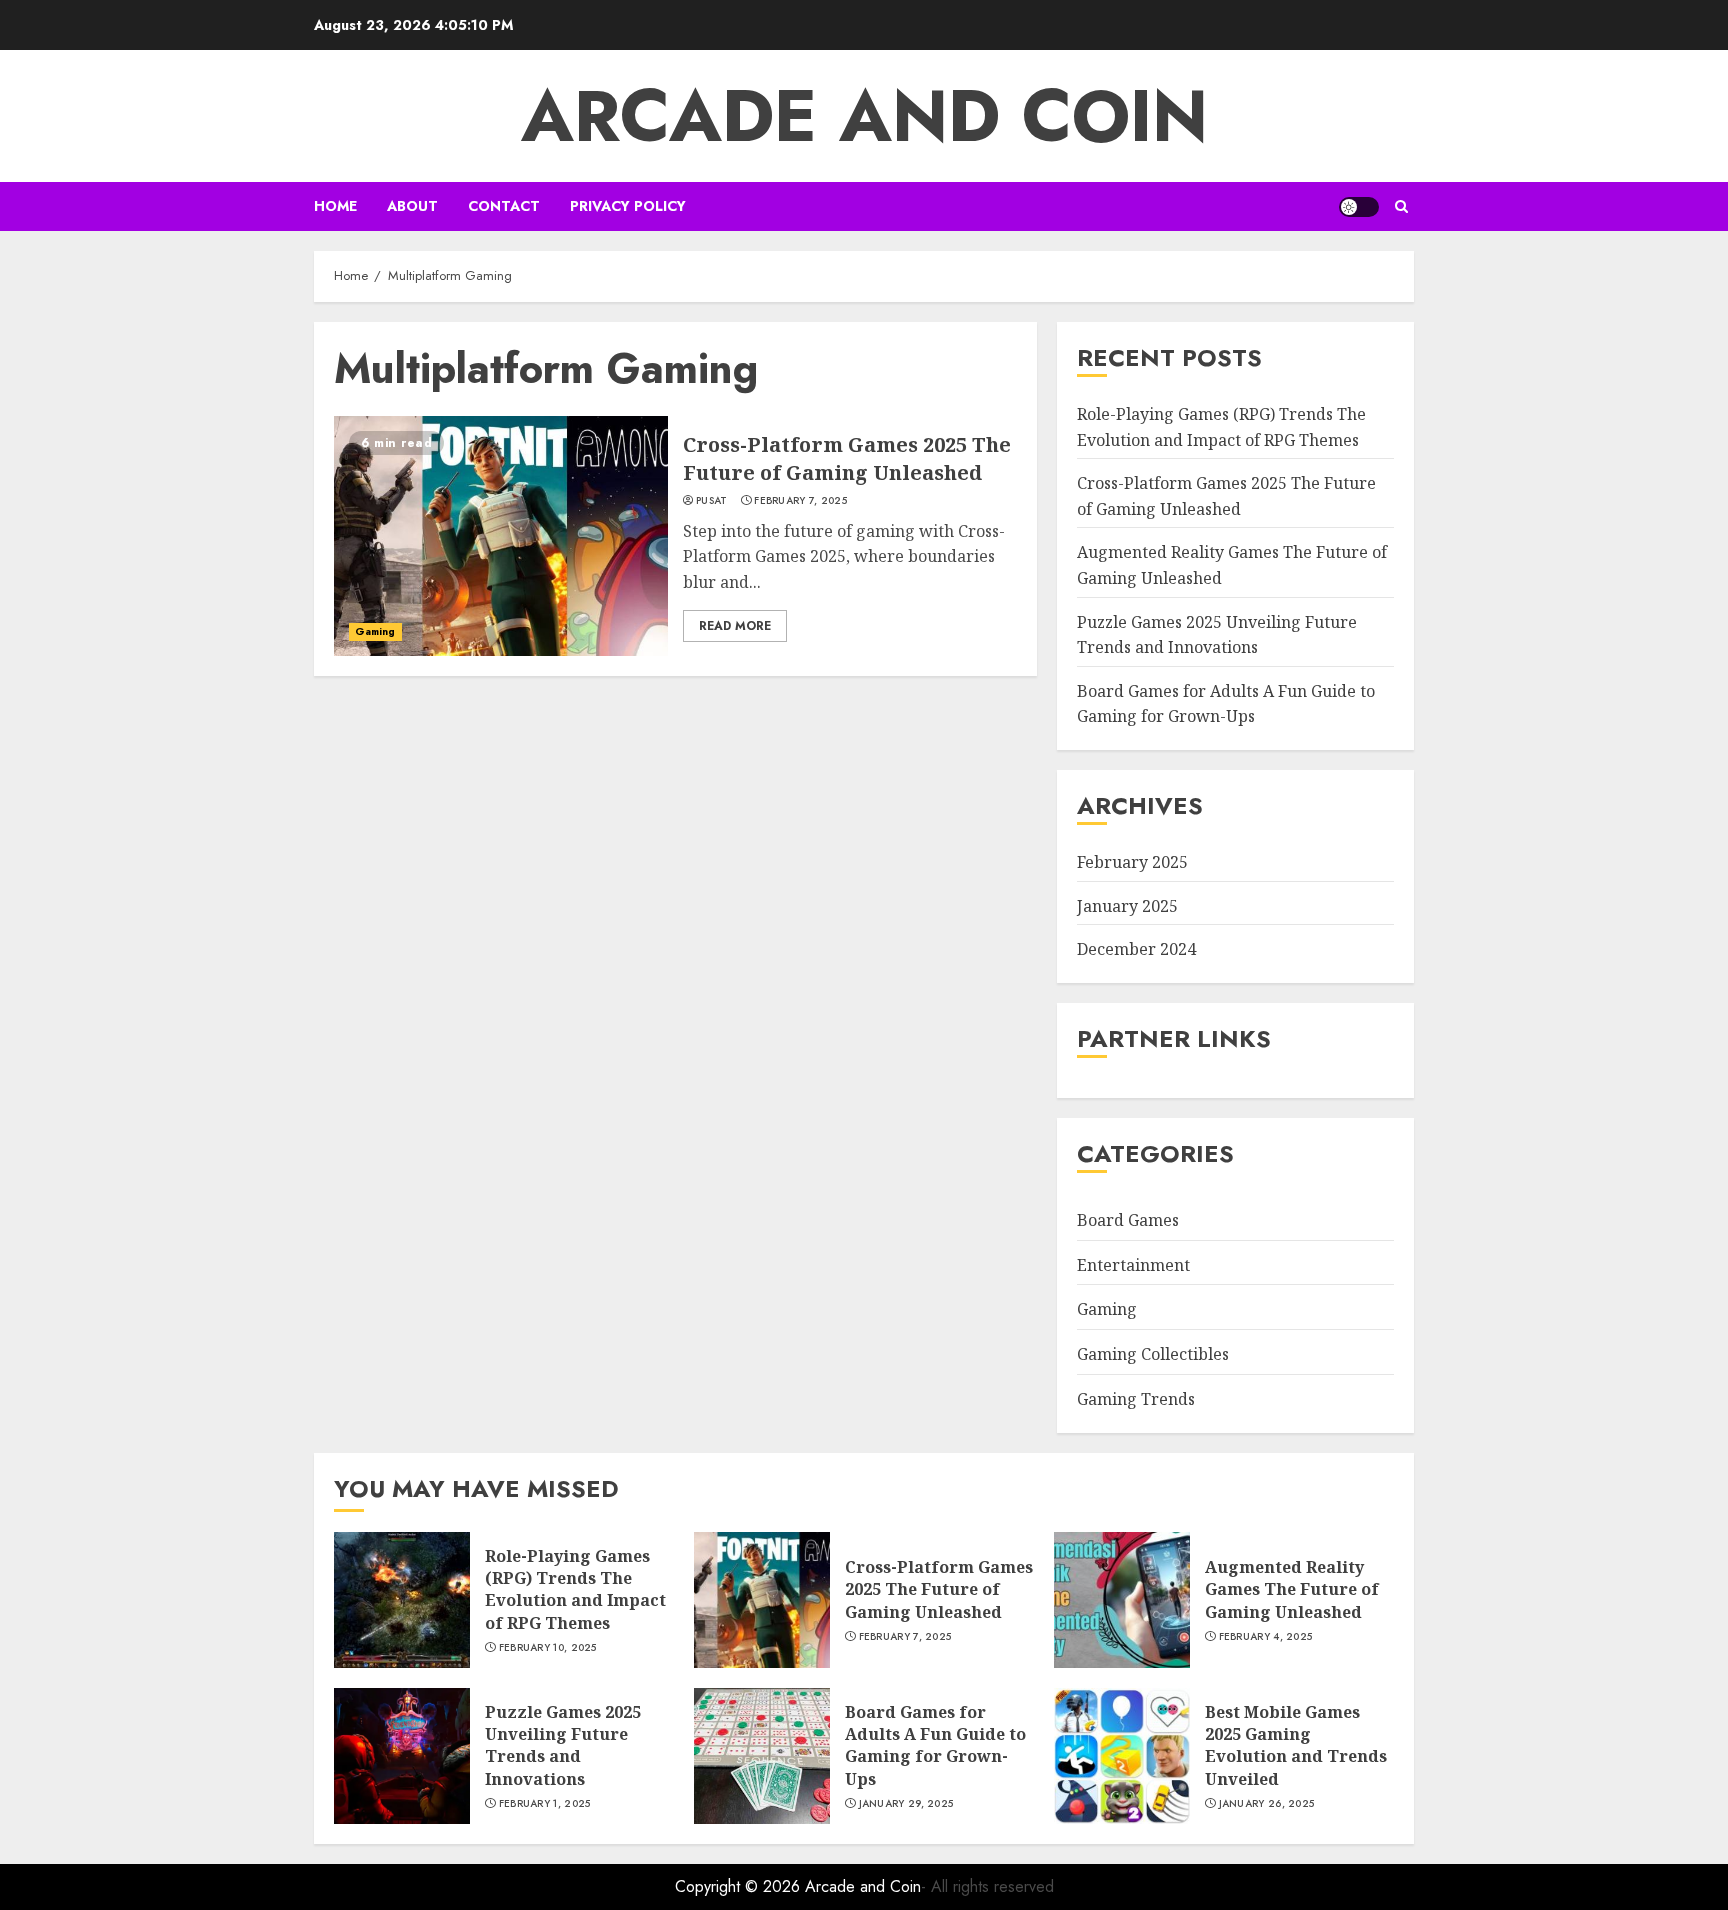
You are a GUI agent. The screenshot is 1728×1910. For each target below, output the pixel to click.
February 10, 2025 (548, 1648)
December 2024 (1136, 949)
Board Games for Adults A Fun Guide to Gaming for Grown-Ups (1226, 704)
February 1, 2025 (545, 1804)
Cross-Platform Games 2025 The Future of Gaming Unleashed (847, 458)
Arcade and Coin (864, 116)
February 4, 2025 (1266, 1637)
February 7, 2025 (800, 501)
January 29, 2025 (906, 1804)
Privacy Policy (628, 206)
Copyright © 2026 (740, 1886)
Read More (735, 626)
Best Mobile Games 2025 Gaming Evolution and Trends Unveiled (1296, 1745)
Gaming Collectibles (1153, 1354)
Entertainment (1133, 1265)
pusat (712, 501)
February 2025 (1132, 862)
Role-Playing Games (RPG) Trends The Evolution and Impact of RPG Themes (575, 1589)
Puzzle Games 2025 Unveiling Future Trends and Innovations (563, 1745)
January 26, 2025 (1267, 1804)
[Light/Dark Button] (1359, 207)
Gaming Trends (1136, 1399)
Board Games (1128, 1220)
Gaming (375, 631)
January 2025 (1127, 906)
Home (335, 206)
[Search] (1401, 206)
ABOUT (412, 206)
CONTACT (504, 206)
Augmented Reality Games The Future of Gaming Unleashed (1292, 1589)
